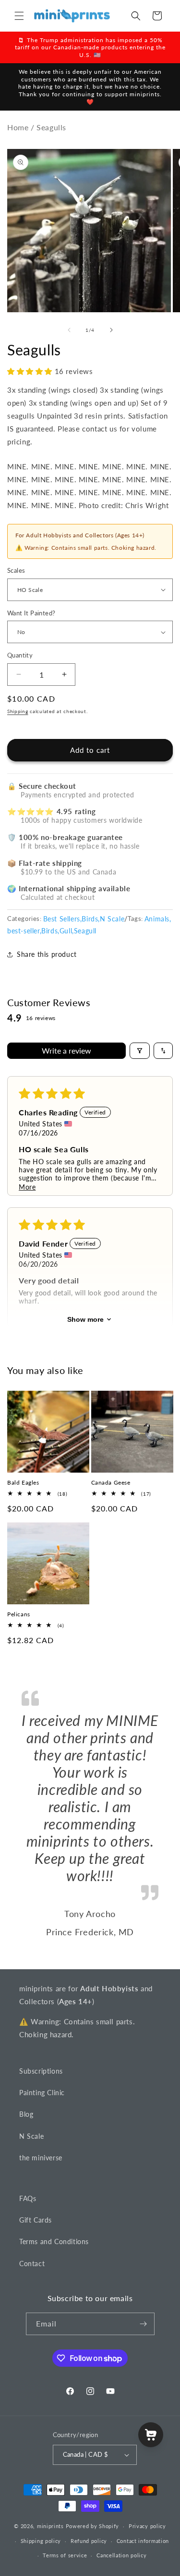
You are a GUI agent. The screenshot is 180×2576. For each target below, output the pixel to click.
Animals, (158, 919)
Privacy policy (147, 2526)
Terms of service (65, 2555)
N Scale (112, 919)
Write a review (66, 1050)
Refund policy (89, 2541)
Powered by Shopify (93, 2526)
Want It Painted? (31, 613)
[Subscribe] (144, 2324)
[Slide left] (69, 330)
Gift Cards (36, 2220)
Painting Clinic (42, 2093)
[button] (19, 16)
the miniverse (41, 2158)
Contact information (143, 2541)
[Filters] (140, 1051)
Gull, (67, 931)
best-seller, (24, 931)
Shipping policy (41, 2541)
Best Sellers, (63, 919)
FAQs (28, 2198)
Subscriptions (41, 2071)
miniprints (51, 2526)
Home (18, 127)
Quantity (20, 655)
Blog (26, 2114)
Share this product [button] (47, 954)
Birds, (91, 919)
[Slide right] (111, 330)
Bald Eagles (23, 1482)
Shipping (18, 711)
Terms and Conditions (54, 2241)
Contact (32, 2264)
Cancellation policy (121, 2555)
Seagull (85, 931)
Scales (16, 570)
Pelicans (19, 1614)
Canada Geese (111, 1482)
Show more (85, 1319)
